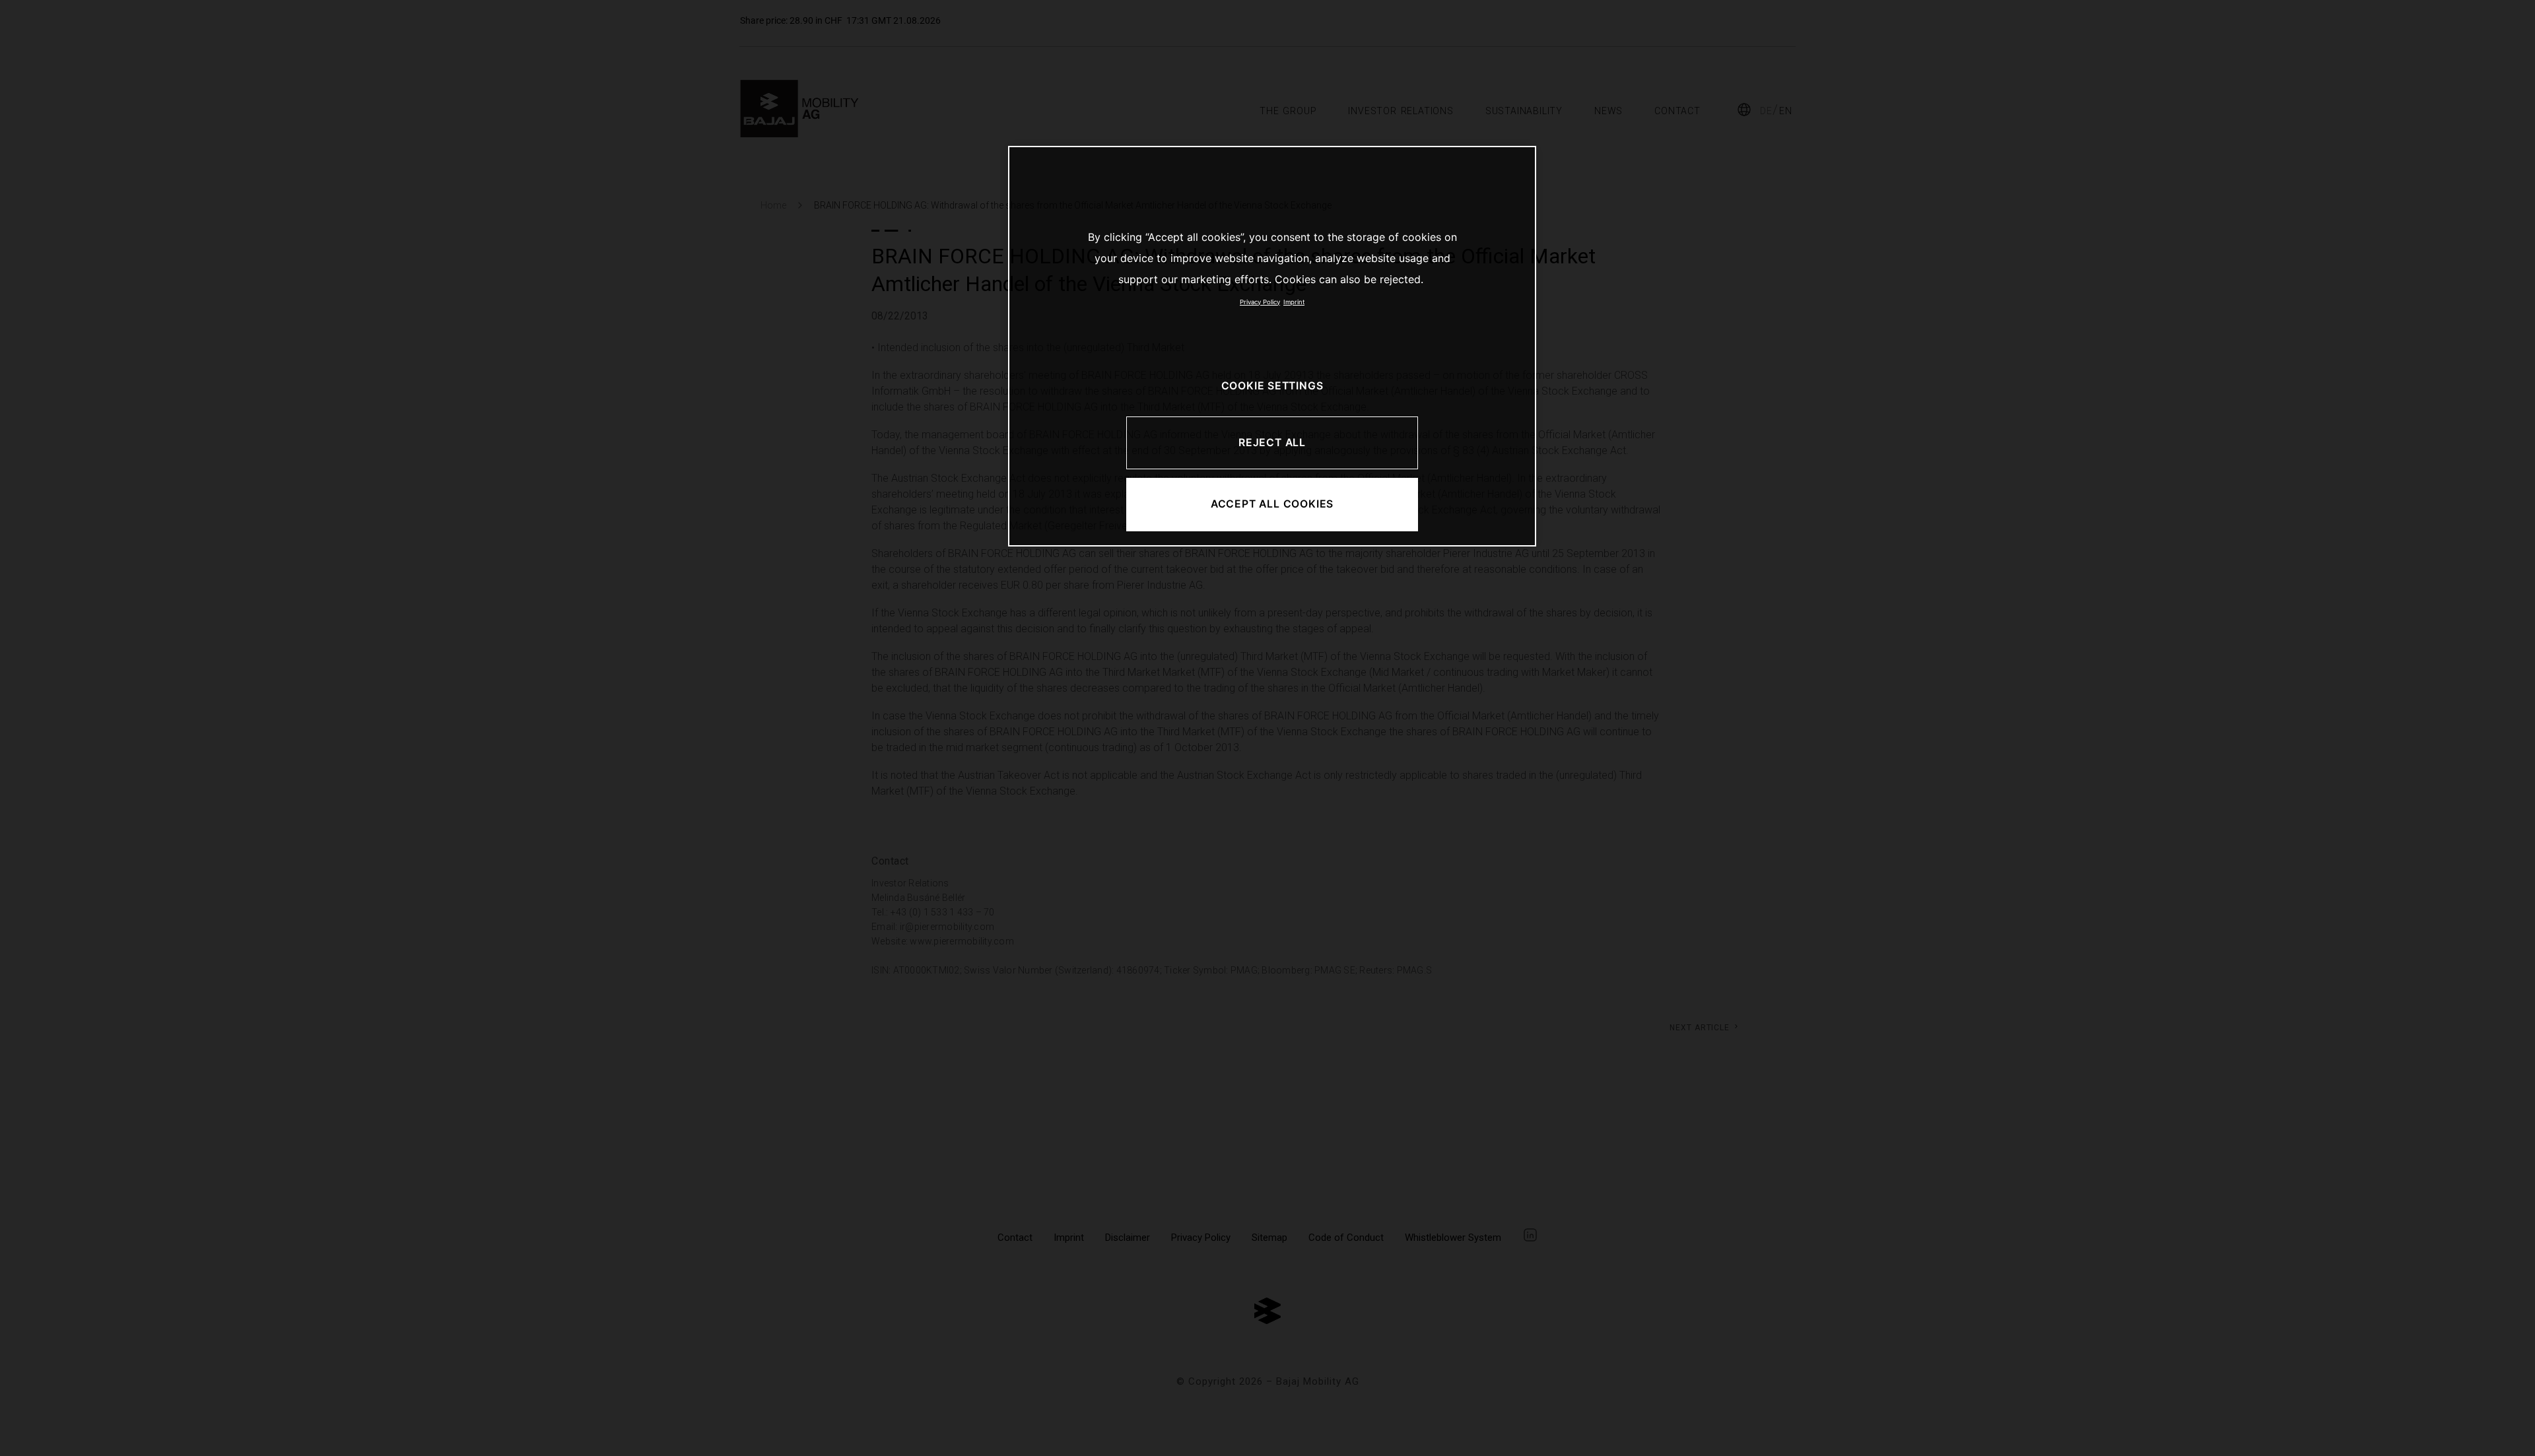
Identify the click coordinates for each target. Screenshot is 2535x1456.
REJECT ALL (1272, 443)
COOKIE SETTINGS (1272, 386)
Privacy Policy (1260, 302)
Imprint (1294, 302)
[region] (1272, 346)
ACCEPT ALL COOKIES (1272, 504)
